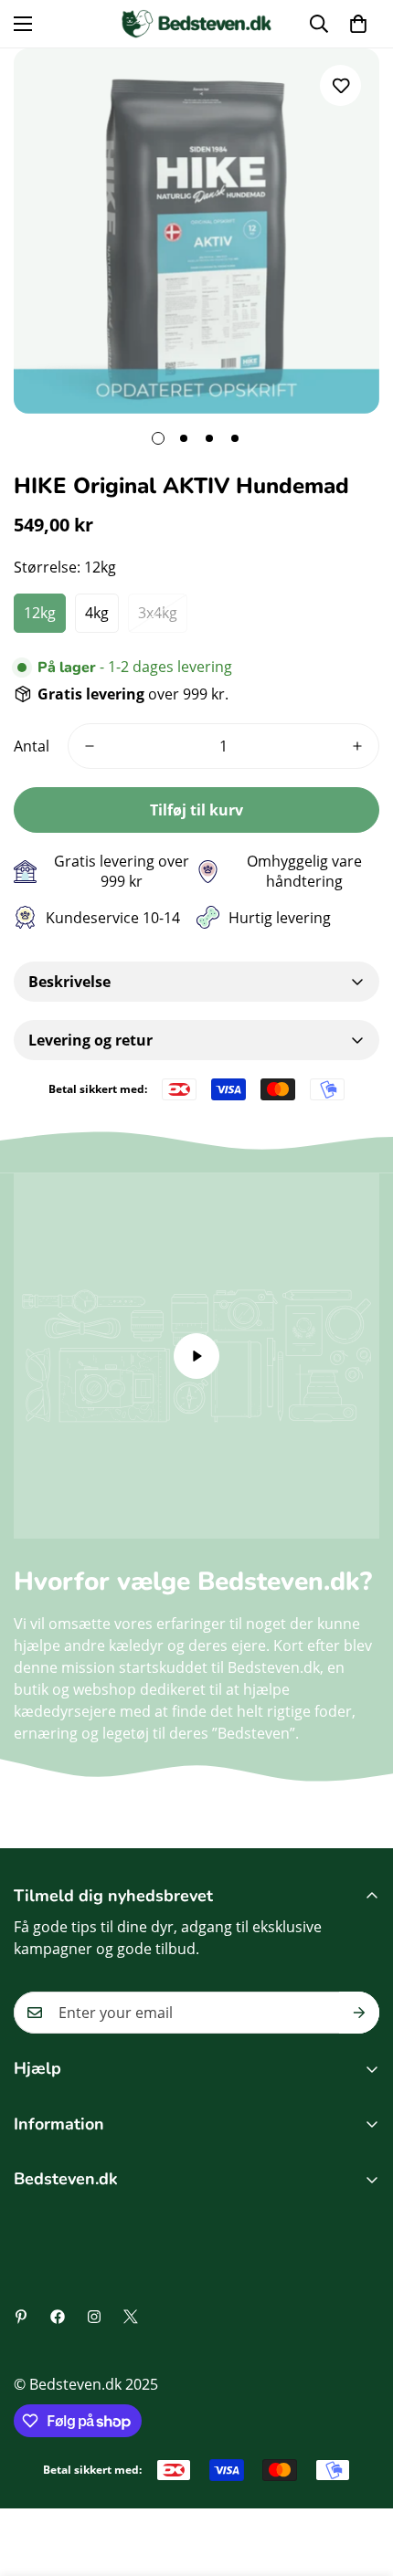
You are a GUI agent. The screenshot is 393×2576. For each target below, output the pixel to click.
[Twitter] (131, 2317)
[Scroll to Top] (360, 2479)
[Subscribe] (359, 2013)
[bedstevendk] (197, 24)
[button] (358, 24)
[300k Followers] (58, 2317)
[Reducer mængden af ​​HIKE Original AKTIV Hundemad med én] (90, 746)
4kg (97, 613)
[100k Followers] (94, 2317)
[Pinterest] (21, 2317)
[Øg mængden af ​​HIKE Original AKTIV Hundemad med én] (357, 746)
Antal (32, 746)
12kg (40, 613)
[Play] (196, 1356)
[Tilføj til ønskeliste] (340, 85)
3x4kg (158, 613)
